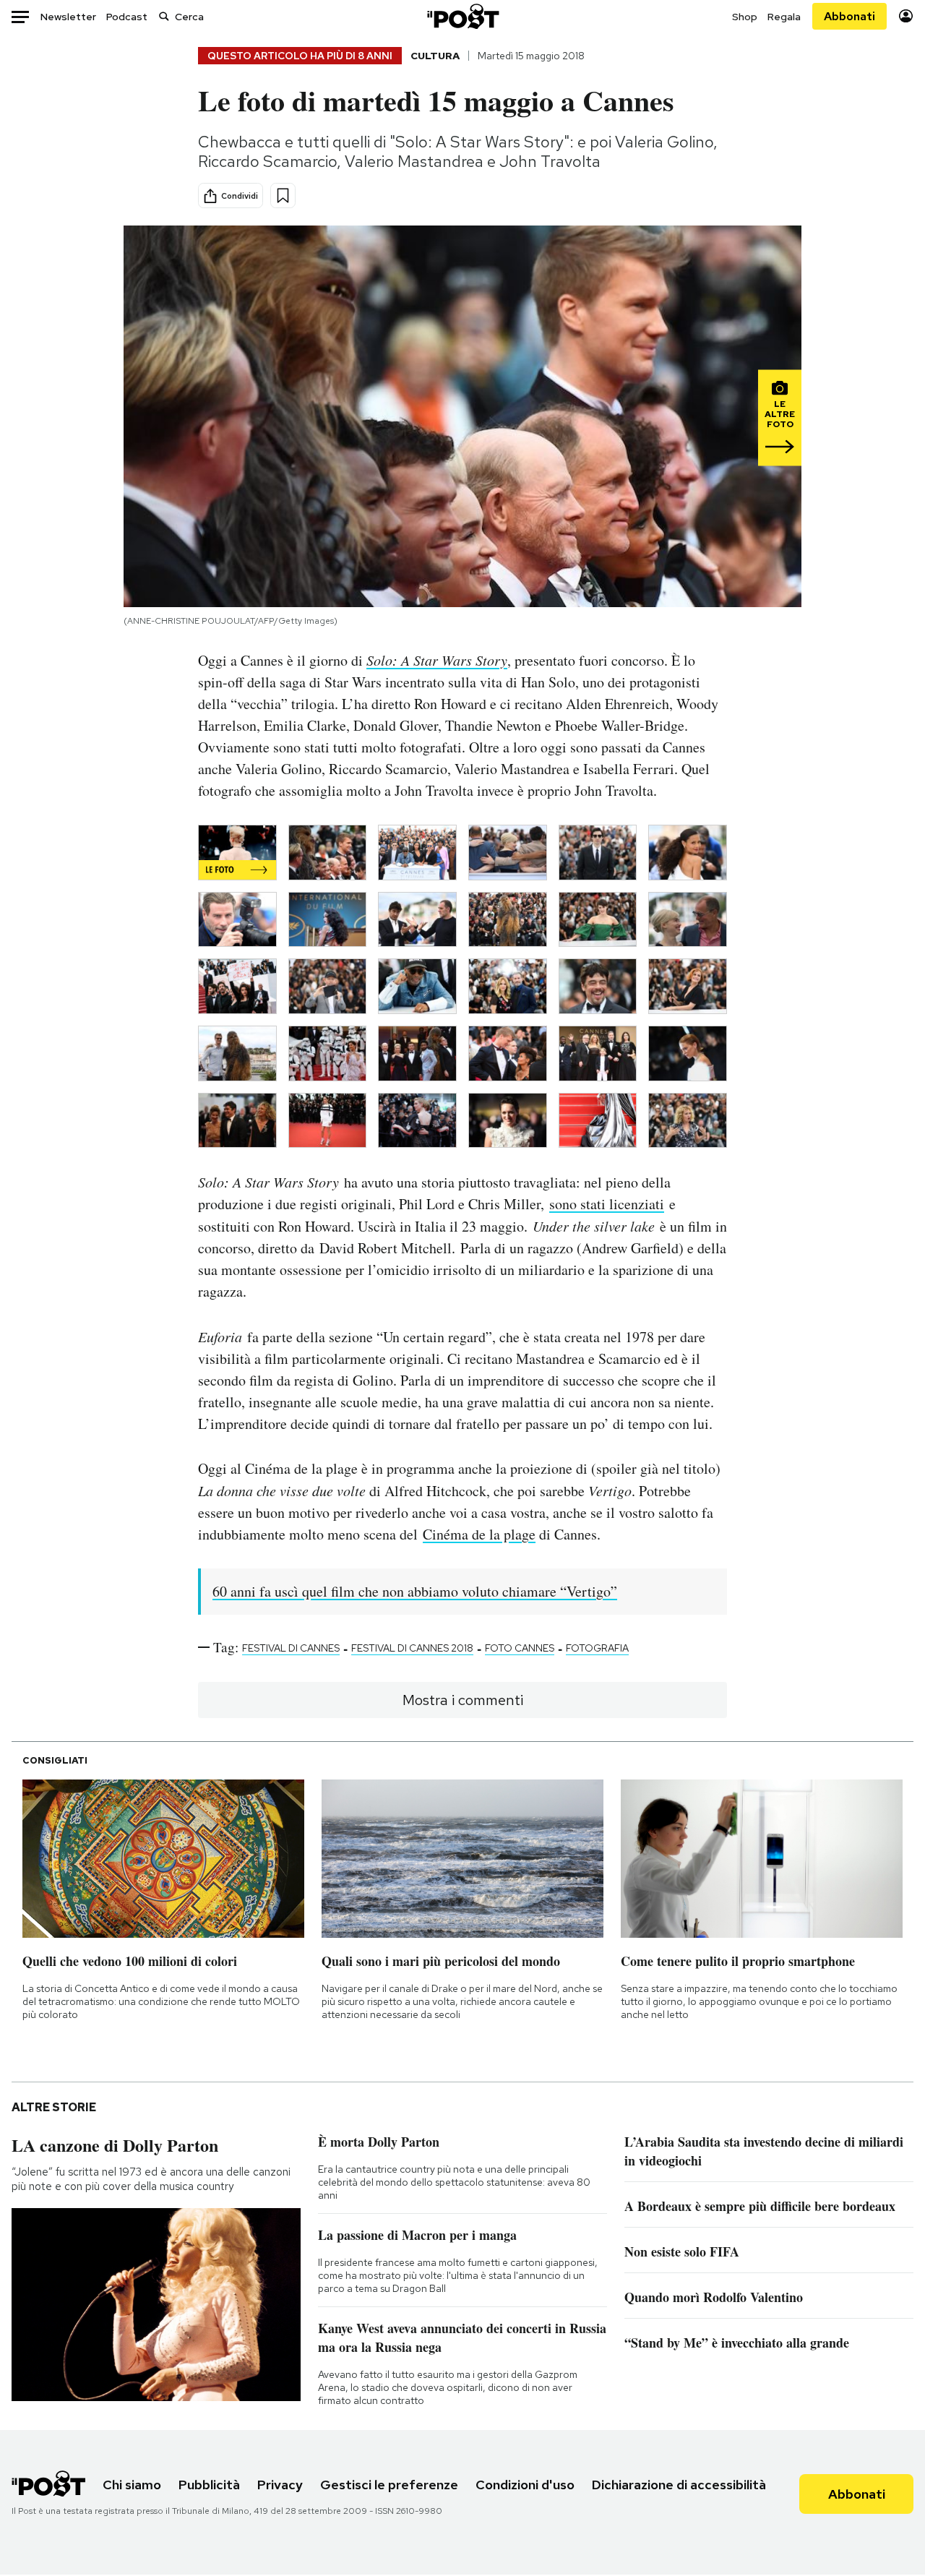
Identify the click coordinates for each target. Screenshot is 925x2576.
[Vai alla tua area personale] (906, 16)
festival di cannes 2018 (412, 1648)
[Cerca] (164, 16)
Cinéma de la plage (479, 1534)
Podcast (127, 17)
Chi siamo (132, 2485)
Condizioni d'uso (525, 2485)
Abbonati (849, 16)
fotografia (597, 1648)
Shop (745, 17)
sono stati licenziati (607, 1204)
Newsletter (68, 17)
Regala (784, 17)
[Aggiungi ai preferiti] (283, 196)
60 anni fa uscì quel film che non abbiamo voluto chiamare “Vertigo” (415, 1591)
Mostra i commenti (463, 1700)
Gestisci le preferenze (389, 2485)
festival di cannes (291, 1648)
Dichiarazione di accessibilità (679, 2485)
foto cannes (520, 1648)
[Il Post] (462, 16)
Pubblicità (209, 2485)
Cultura (435, 56)
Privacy (280, 2485)
